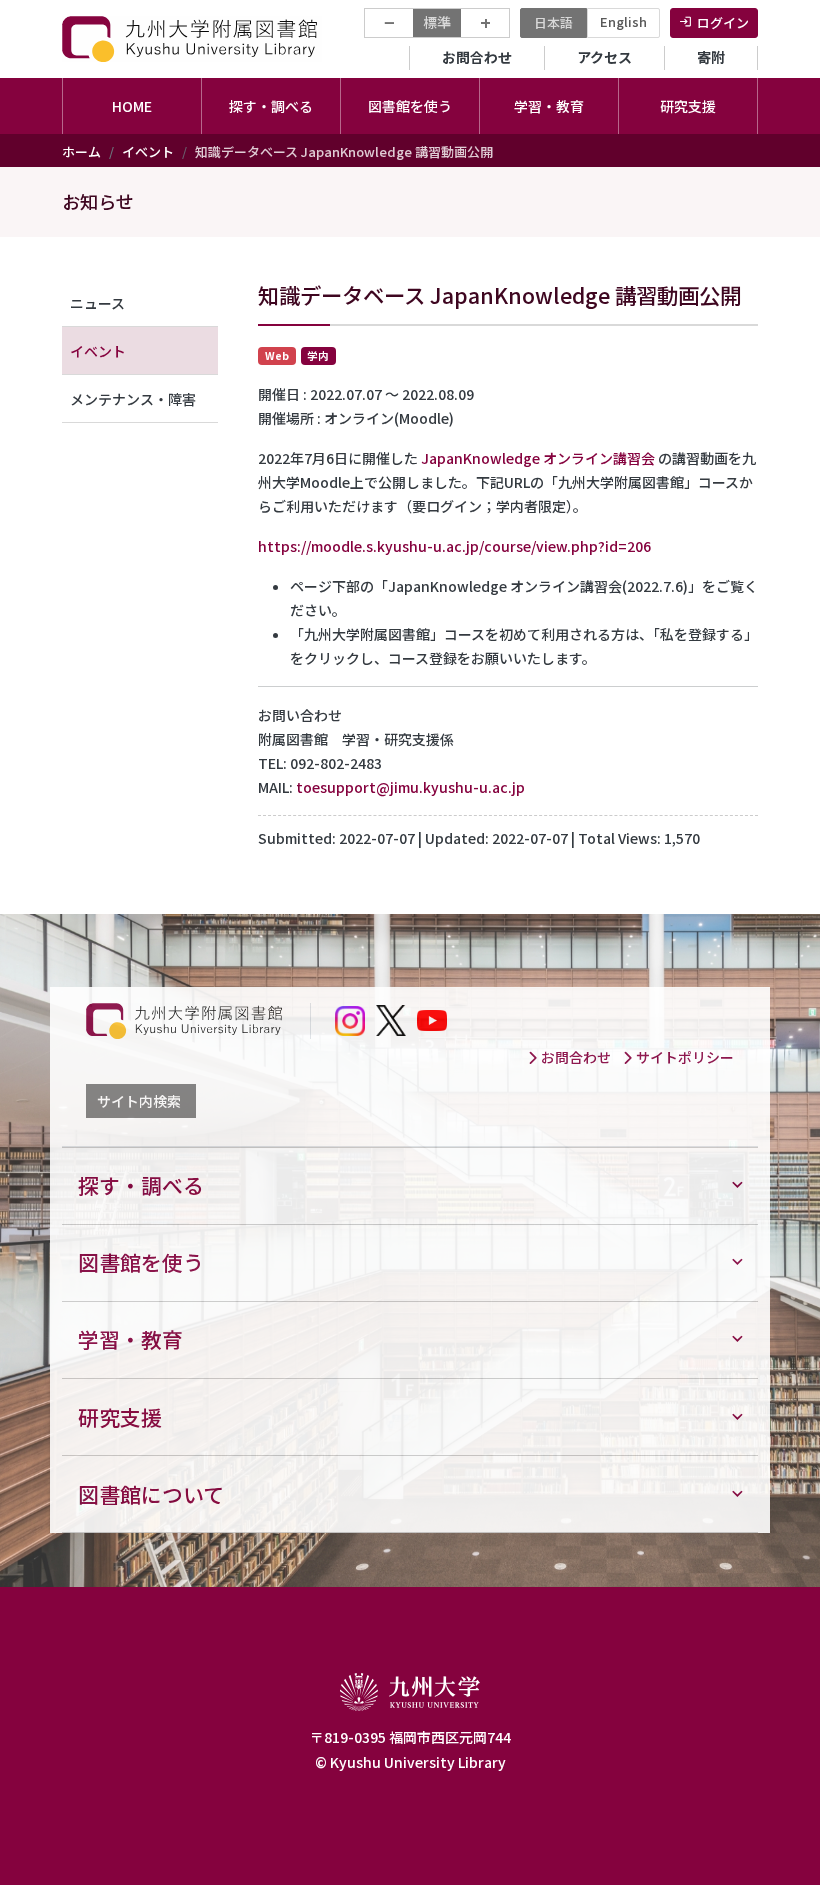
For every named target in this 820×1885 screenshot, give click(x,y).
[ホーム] (192, 38)
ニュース (97, 303)
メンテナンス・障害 (133, 399)
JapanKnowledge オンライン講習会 (538, 458)
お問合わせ (477, 57)
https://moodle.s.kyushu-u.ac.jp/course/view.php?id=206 (454, 546)
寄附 (711, 57)
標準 (437, 22)
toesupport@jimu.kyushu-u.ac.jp (410, 787)
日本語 (553, 22)
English (623, 21)
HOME (132, 106)
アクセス (604, 57)
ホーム (81, 151)
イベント (148, 151)
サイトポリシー (683, 1057)
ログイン (723, 22)
